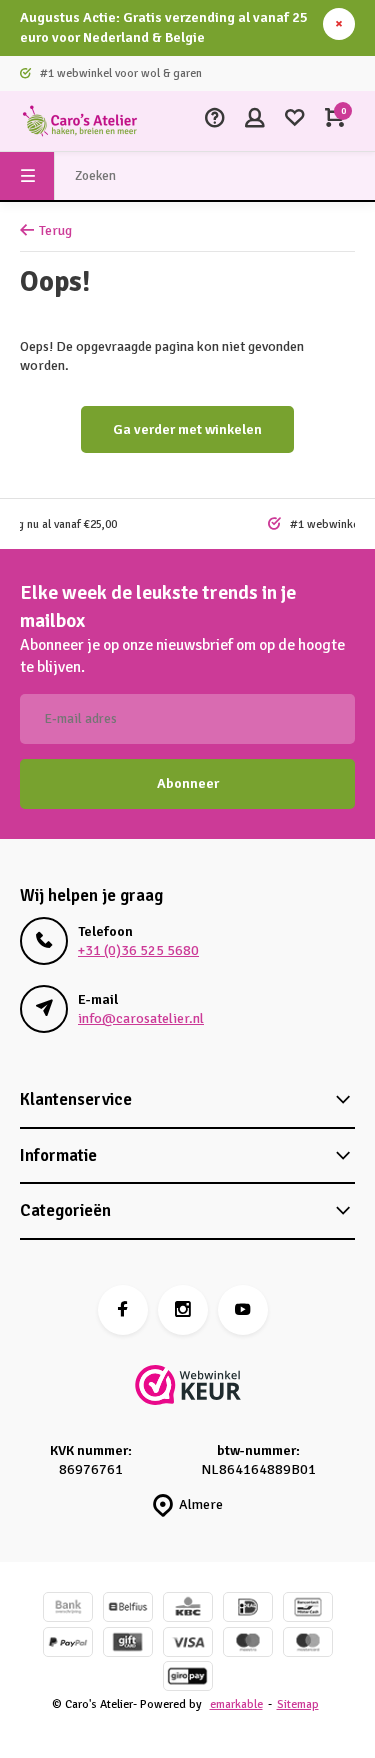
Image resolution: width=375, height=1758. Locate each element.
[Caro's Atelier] (80, 121)
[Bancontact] (308, 1609)
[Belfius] (128, 1609)
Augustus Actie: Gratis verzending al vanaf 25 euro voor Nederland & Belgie (164, 27)
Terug (55, 230)
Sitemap (298, 1704)
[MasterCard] (308, 1644)
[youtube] (243, 1310)
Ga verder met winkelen (187, 429)
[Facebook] (123, 1310)
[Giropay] (188, 1678)
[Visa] (188, 1644)
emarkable (236, 1704)
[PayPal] (68, 1644)
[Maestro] (248, 1644)
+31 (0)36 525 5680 (138, 950)
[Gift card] (128, 1644)
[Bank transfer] (68, 1609)
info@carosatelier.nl (141, 1018)
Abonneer (188, 783)
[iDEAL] (248, 1609)
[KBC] (188, 1609)
